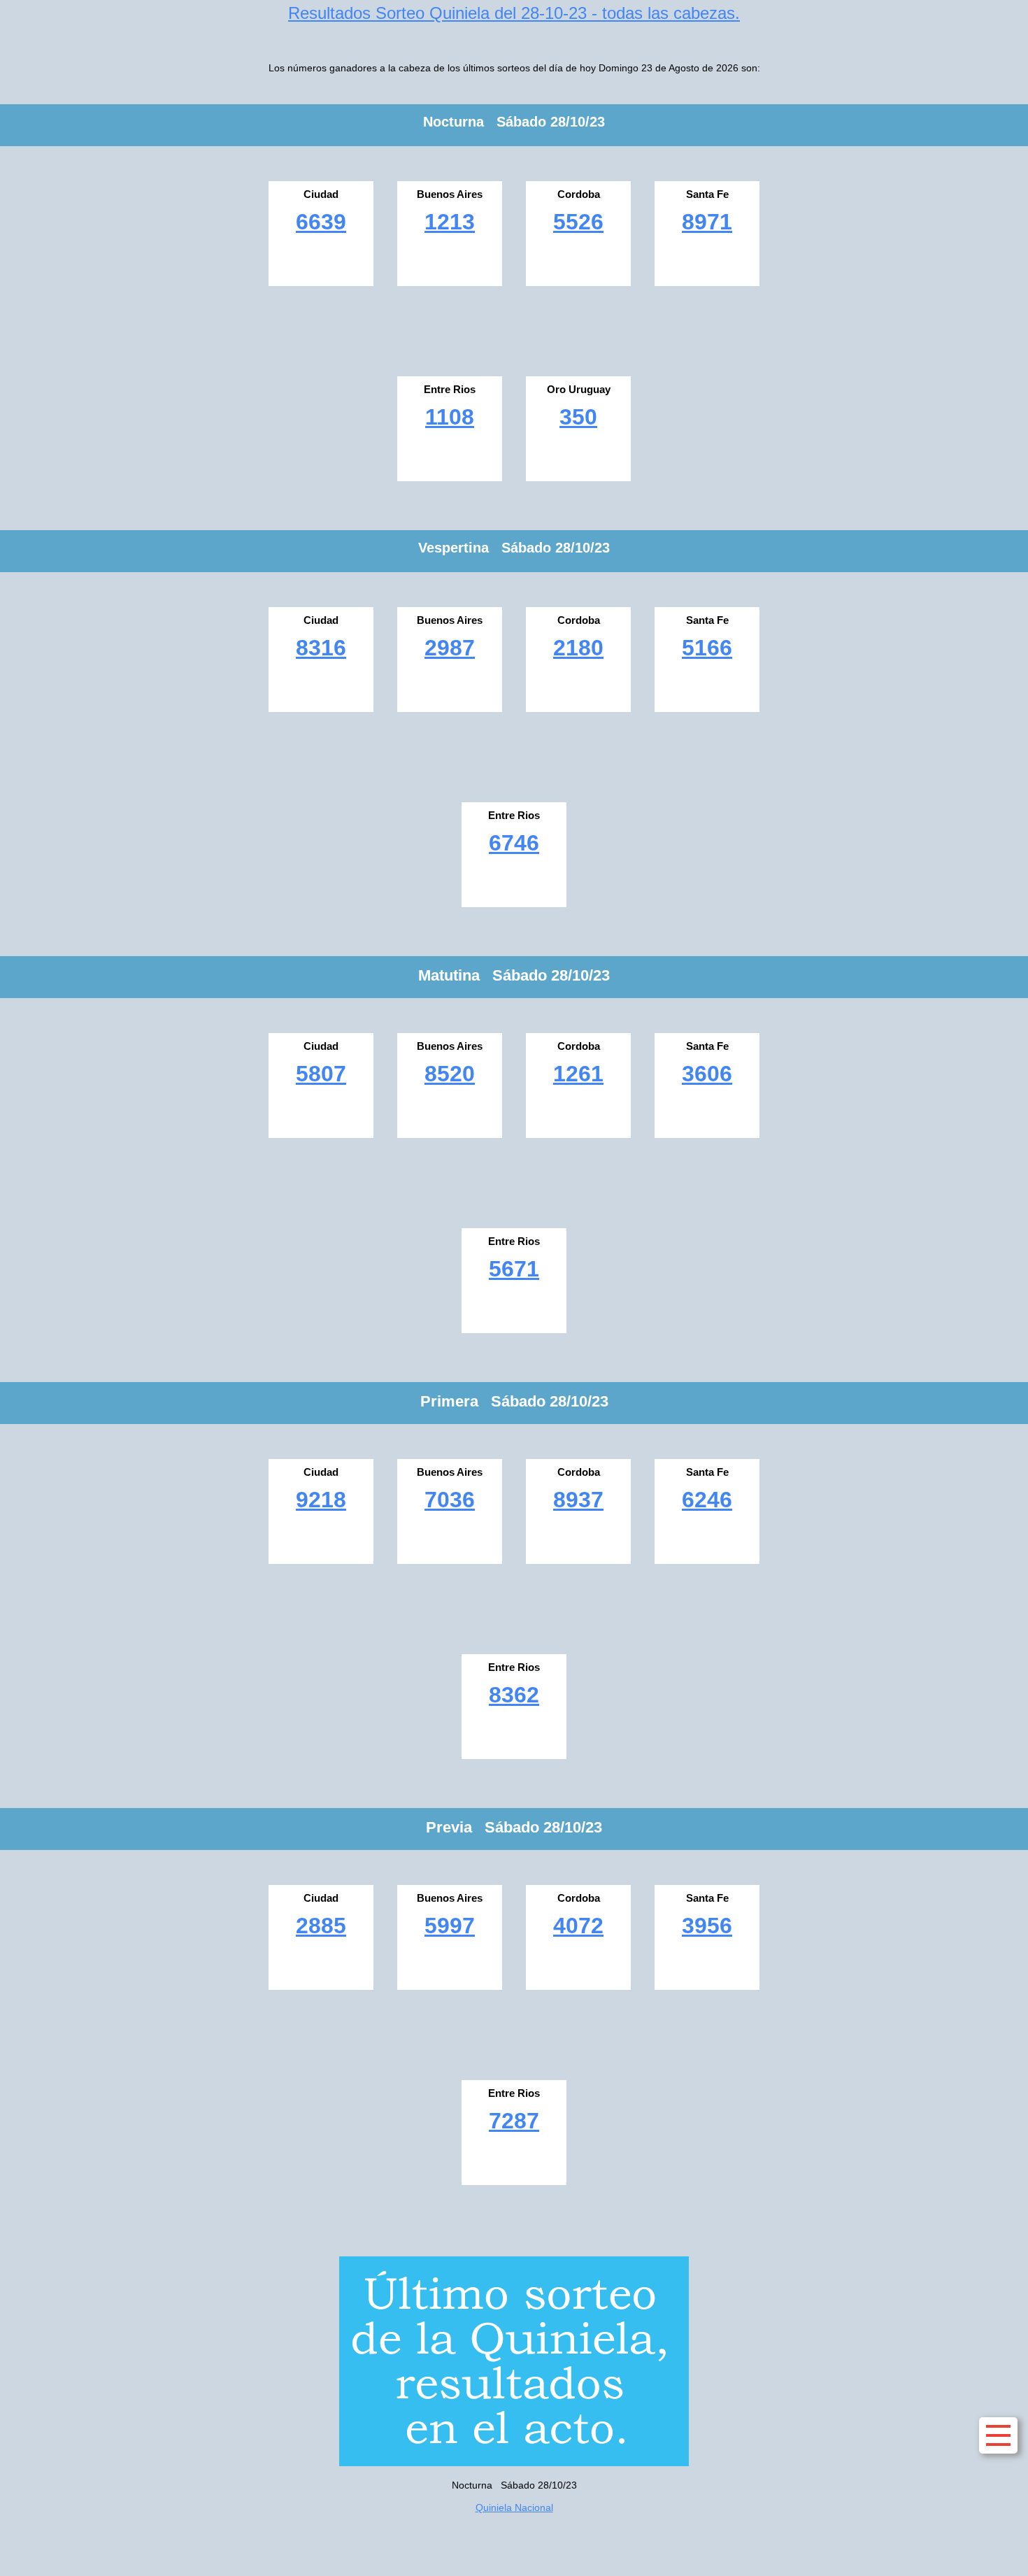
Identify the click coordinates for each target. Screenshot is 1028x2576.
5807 (321, 1074)
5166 (707, 648)
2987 (450, 648)
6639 (321, 222)
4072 (578, 1926)
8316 (321, 648)
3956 (707, 1926)
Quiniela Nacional (514, 2507)
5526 (578, 222)
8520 (450, 1074)
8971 (707, 222)
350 (578, 417)
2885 (321, 1926)
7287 (514, 2121)
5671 (514, 1269)
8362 (514, 1695)
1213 (450, 222)
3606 (707, 1074)
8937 (578, 1500)
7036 (450, 1500)
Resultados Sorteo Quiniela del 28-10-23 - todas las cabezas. (514, 13)
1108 (450, 417)
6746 (514, 843)
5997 (450, 1926)
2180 (578, 648)
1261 (578, 1074)
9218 (321, 1500)
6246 (707, 1500)
